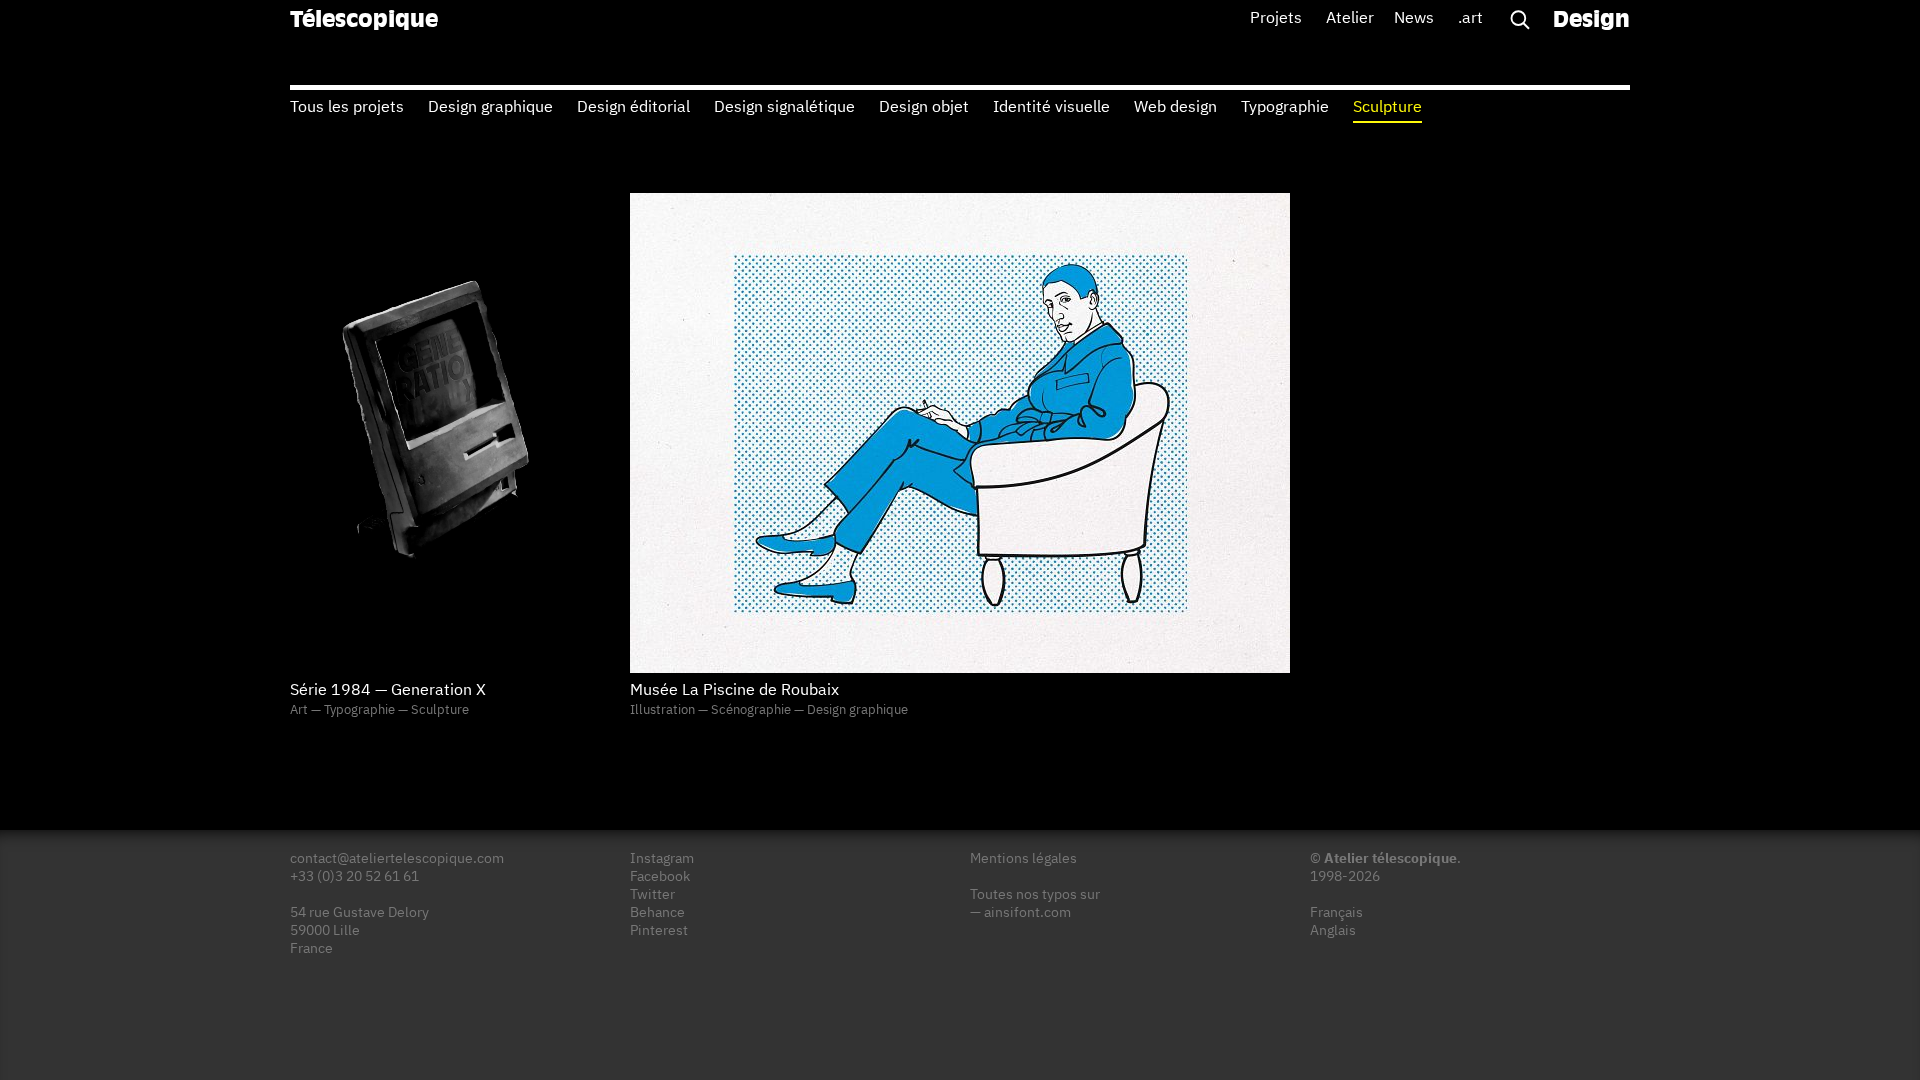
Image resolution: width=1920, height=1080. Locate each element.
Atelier (1350, 19)
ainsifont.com (1027, 913)
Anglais (1333, 931)
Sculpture (1387, 108)
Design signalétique (784, 108)
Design (1591, 21)
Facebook (660, 877)
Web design (1175, 108)
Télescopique (364, 21)
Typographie (1285, 108)
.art (1470, 19)
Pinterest (659, 931)
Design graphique (490, 108)
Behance (657, 913)
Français (1336, 913)
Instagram (662, 859)
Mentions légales (1023, 859)
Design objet (924, 108)
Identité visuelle (1051, 108)
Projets (1276, 19)
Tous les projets (347, 108)
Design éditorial (633, 108)
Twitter (652, 895)
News (1414, 19)
